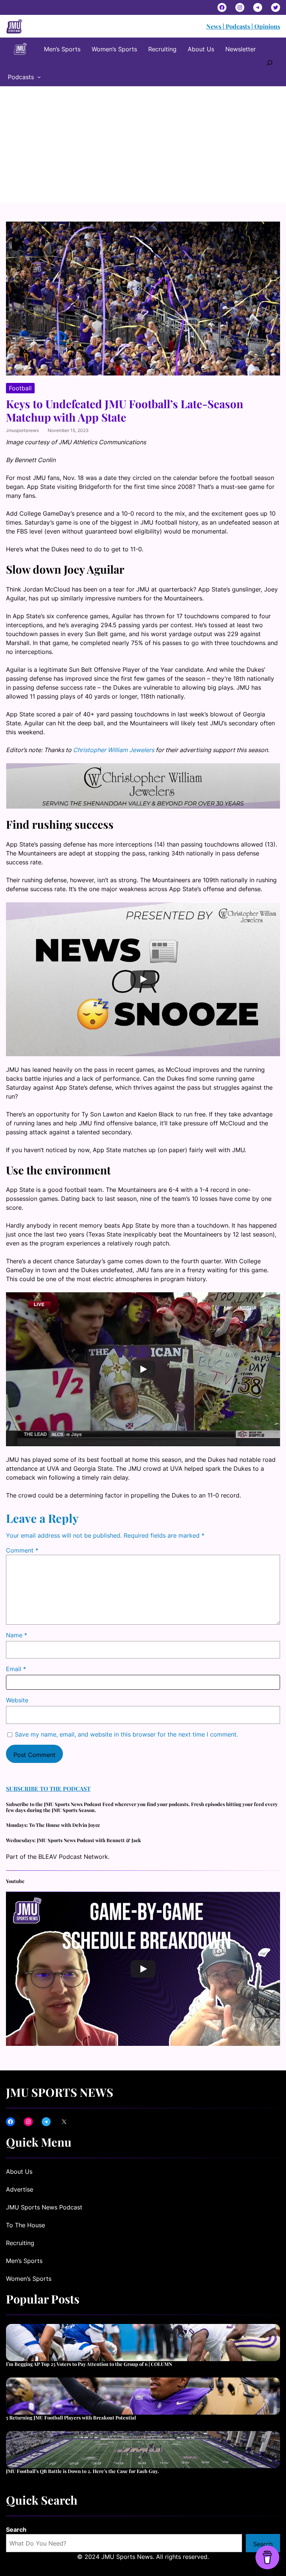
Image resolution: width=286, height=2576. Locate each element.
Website (17, 1700)
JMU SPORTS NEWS (60, 2092)
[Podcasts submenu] (39, 77)
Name (17, 1635)
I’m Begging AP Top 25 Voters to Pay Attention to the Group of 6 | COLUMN (89, 2364)
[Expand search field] (270, 62)
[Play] (143, 979)
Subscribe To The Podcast (48, 1788)
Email (16, 1669)
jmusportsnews (22, 430)
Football (20, 388)
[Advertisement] (143, 147)
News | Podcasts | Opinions (243, 26)
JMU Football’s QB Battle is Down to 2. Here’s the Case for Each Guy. (82, 2471)
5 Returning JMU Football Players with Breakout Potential (71, 2418)
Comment (22, 1550)
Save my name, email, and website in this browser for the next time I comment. (126, 1734)
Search (16, 2530)
